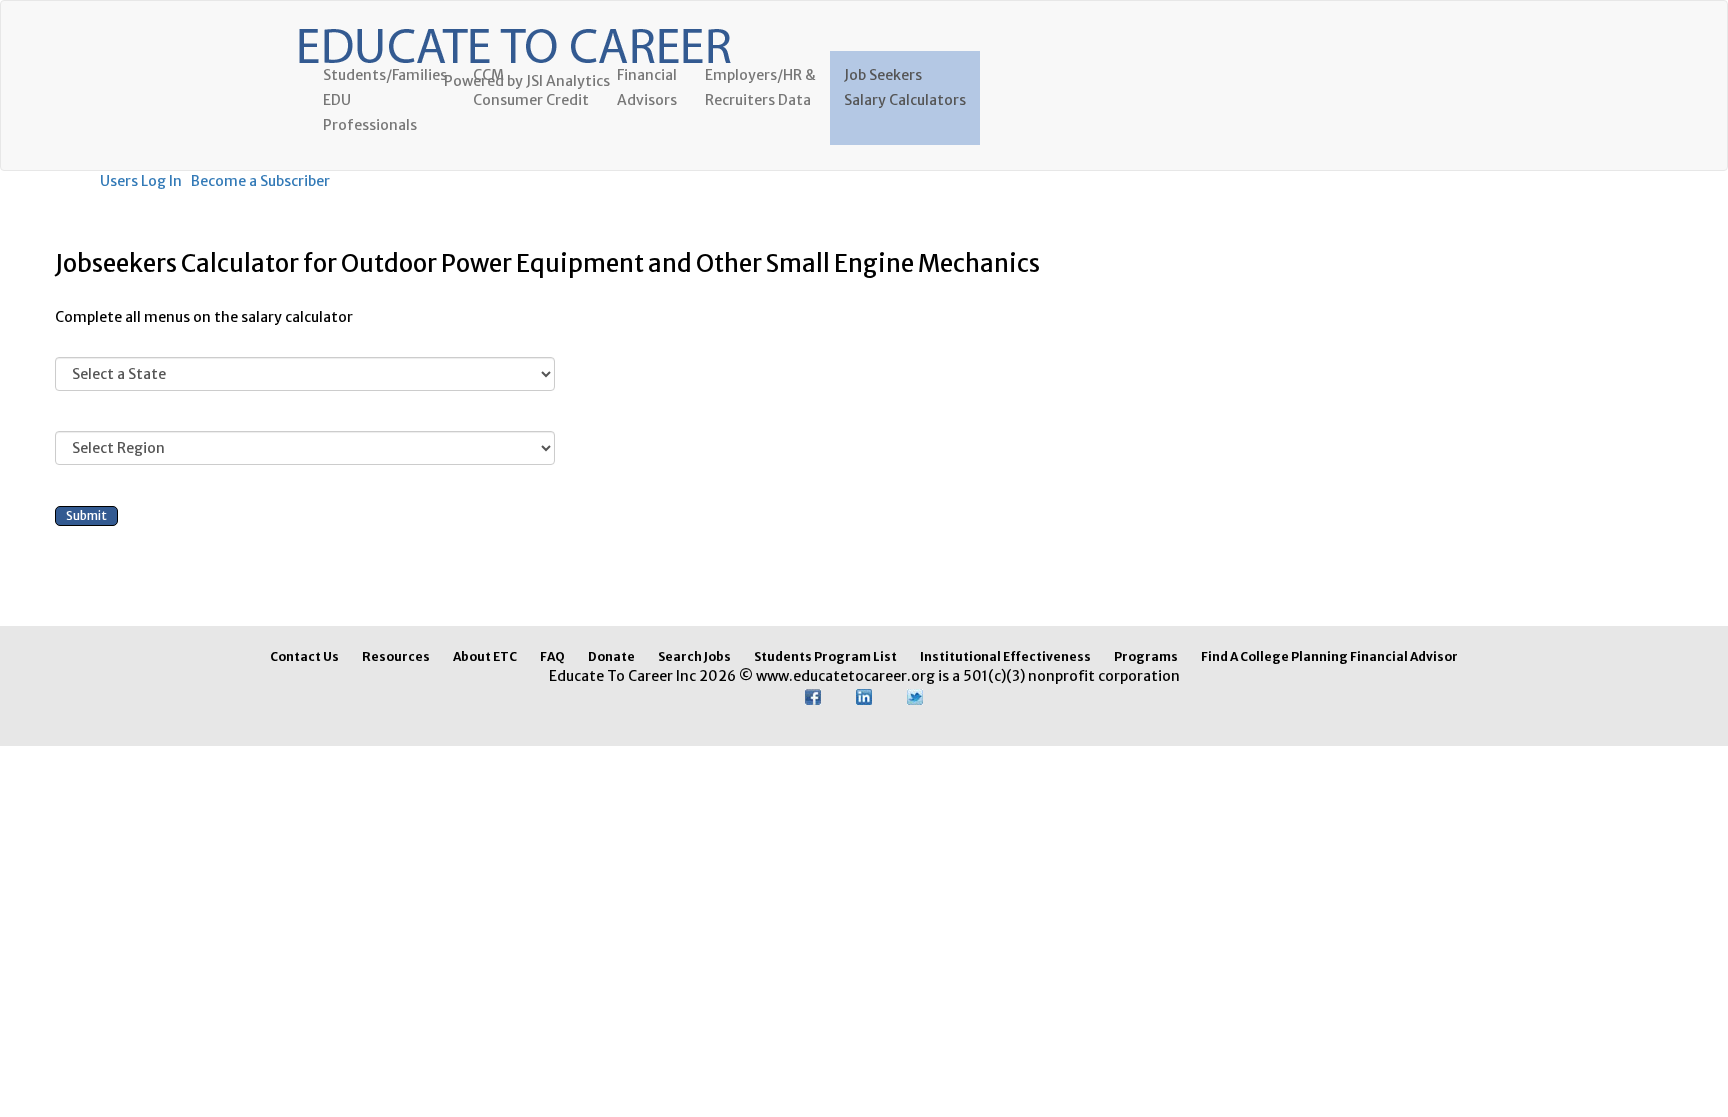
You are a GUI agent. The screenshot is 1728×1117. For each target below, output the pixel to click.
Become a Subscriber (260, 181)
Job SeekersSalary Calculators (905, 87)
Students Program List (825, 656)
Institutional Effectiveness (1005, 656)
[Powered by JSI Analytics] (514, 26)
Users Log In (141, 181)
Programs (1146, 656)
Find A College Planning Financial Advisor (1329, 656)
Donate (611, 656)
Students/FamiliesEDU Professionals (385, 100)
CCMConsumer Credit (531, 87)
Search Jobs (694, 656)
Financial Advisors (647, 87)
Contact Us (304, 656)
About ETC (485, 656)
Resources (396, 656)
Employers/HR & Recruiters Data (760, 87)
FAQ (552, 656)
